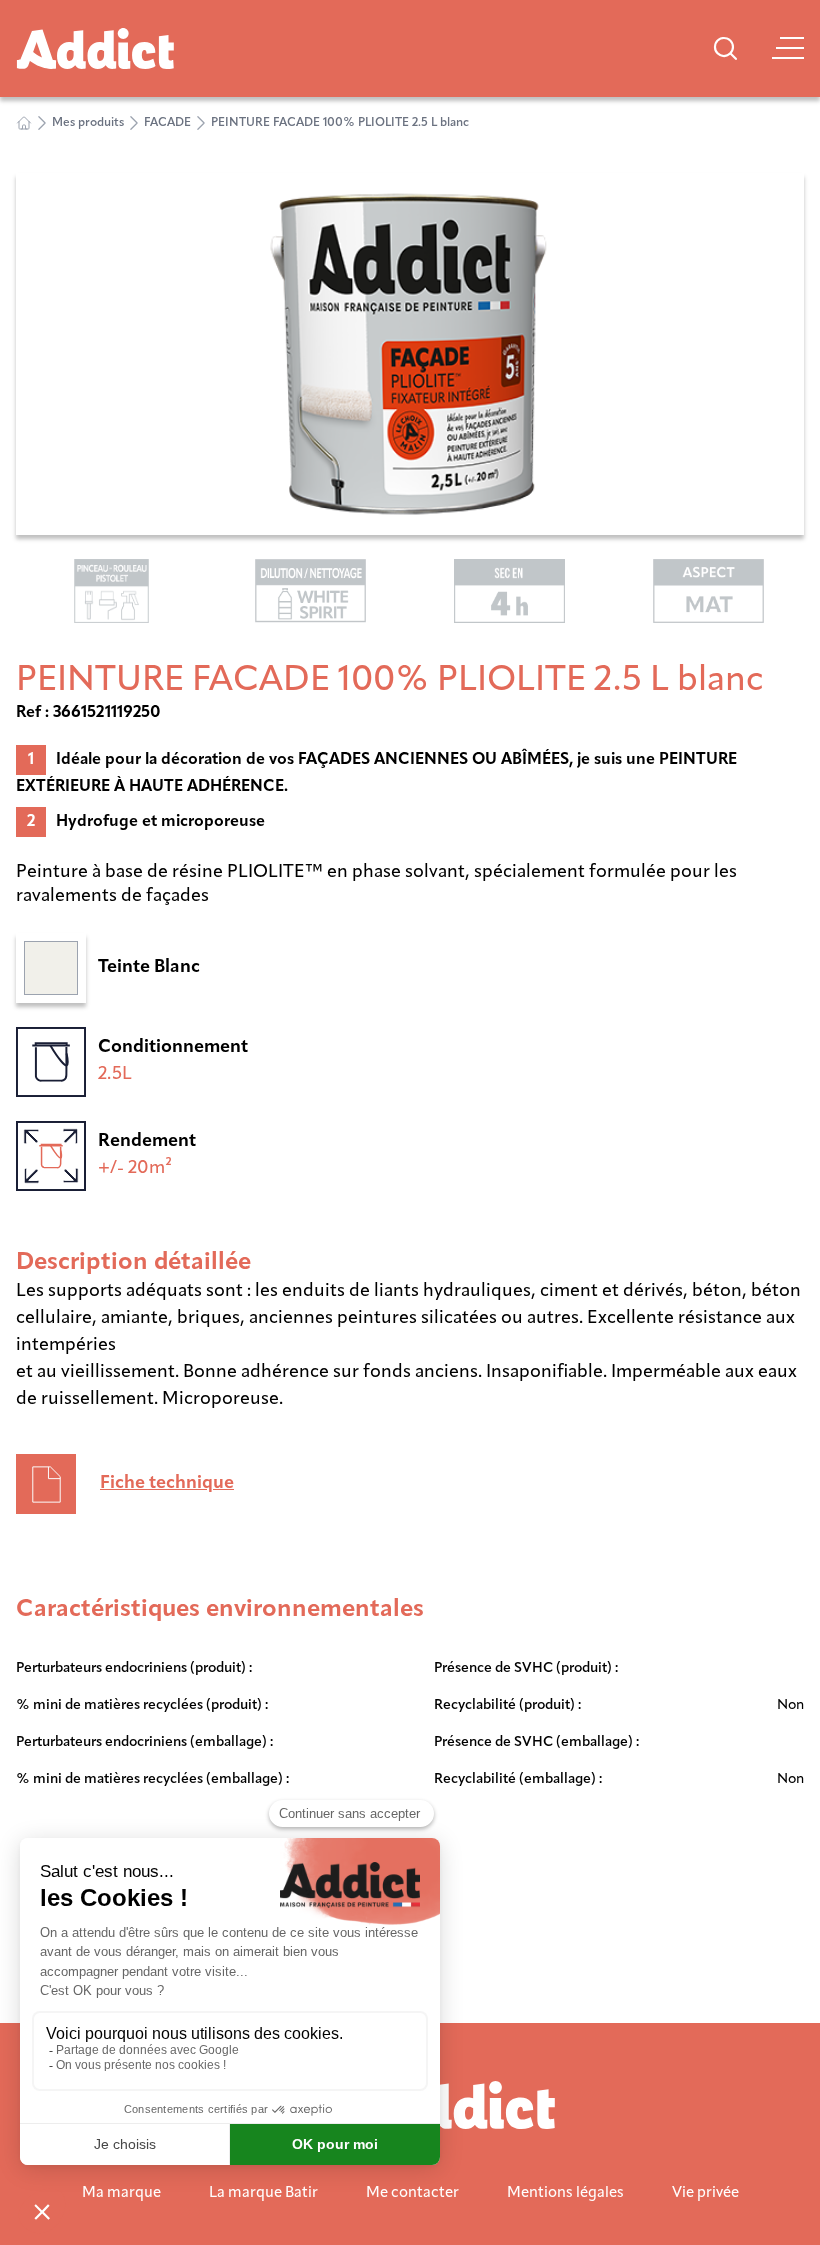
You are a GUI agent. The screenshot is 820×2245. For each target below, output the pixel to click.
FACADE (167, 123)
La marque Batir (263, 2193)
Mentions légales (565, 2193)
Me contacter (412, 2193)
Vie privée (705, 2193)
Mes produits (88, 123)
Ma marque (121, 2193)
